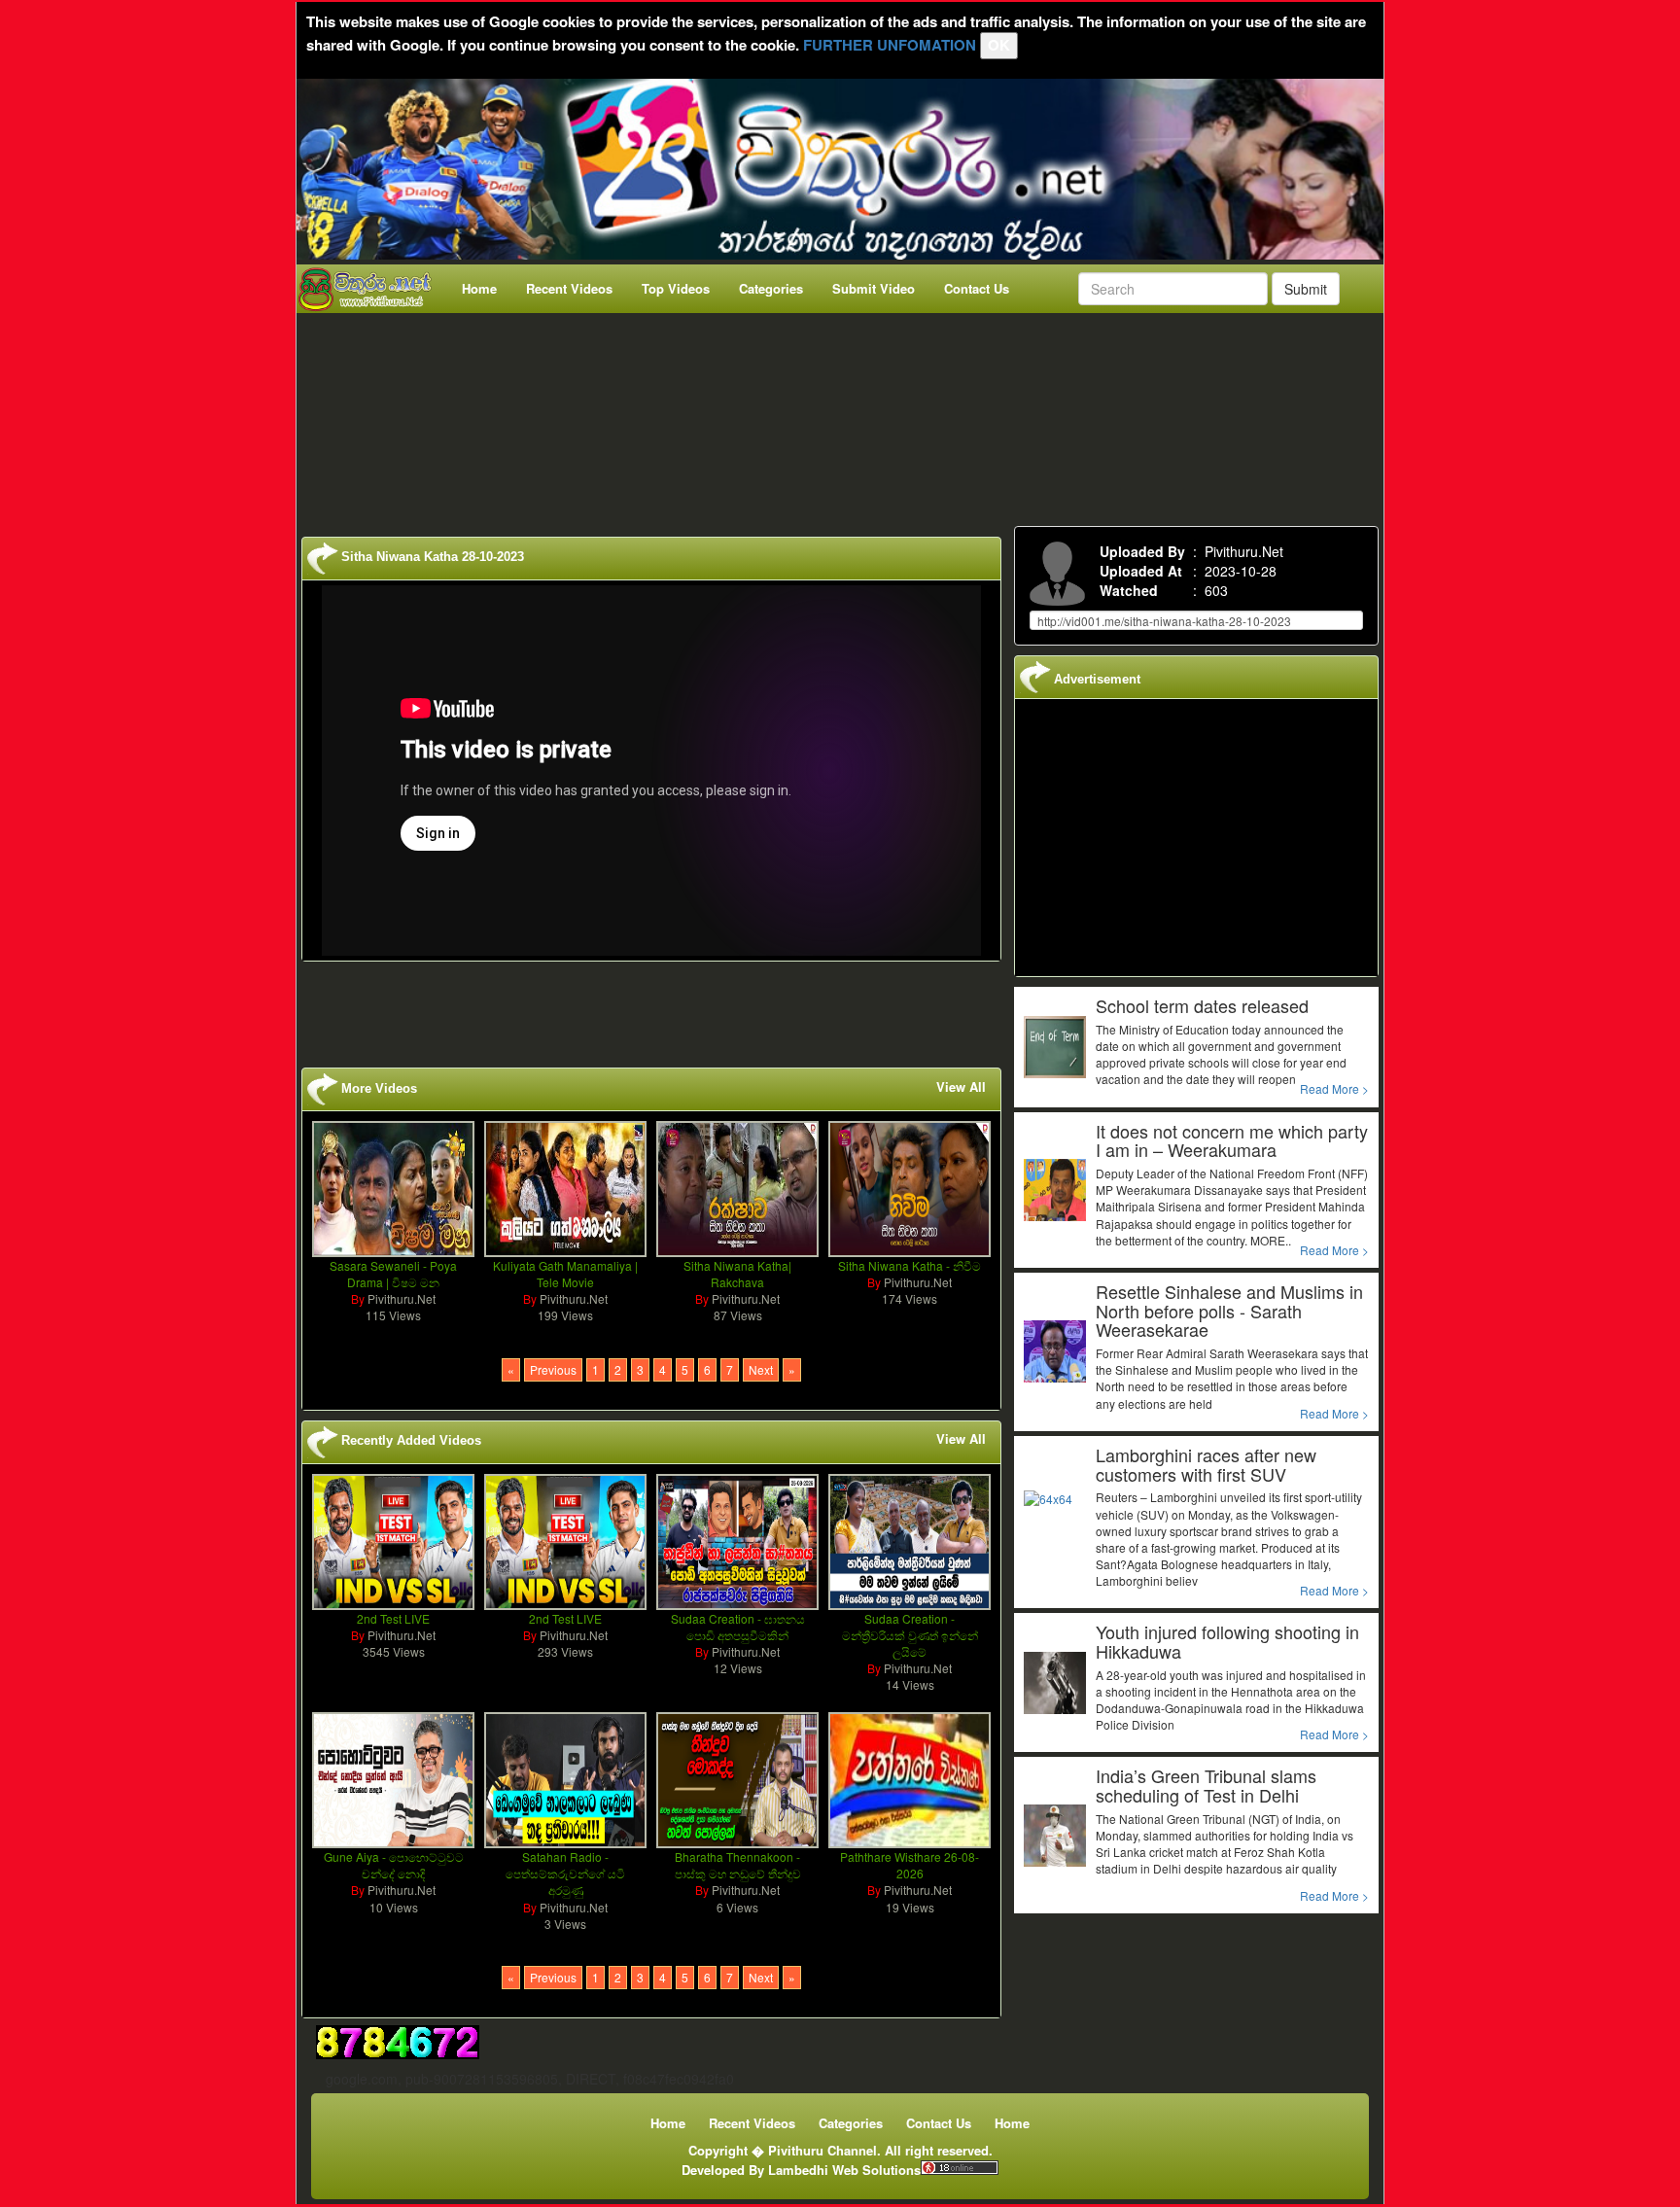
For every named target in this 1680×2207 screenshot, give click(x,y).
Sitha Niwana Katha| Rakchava (737, 1274)
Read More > (1334, 1088)
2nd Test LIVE (393, 1618)
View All (961, 1087)
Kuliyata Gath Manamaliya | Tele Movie (565, 1274)
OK (999, 45)
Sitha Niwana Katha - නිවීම (910, 1265)
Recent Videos (569, 288)
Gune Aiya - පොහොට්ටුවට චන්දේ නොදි (394, 1865)
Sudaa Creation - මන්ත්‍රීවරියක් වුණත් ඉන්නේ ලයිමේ (910, 1635)
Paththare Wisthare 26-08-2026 (910, 1865)
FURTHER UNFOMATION (890, 45)
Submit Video (874, 288)
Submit (1306, 289)
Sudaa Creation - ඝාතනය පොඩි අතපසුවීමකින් (738, 1627)
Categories (771, 288)
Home (479, 288)
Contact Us (977, 288)
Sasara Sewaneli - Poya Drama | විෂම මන (393, 1274)
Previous (553, 1369)
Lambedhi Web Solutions (844, 2170)
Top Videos (676, 288)
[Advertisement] (846, 415)
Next (761, 1369)
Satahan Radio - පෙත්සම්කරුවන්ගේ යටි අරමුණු (565, 1873)
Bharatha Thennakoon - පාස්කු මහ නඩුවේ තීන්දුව (738, 1865)
